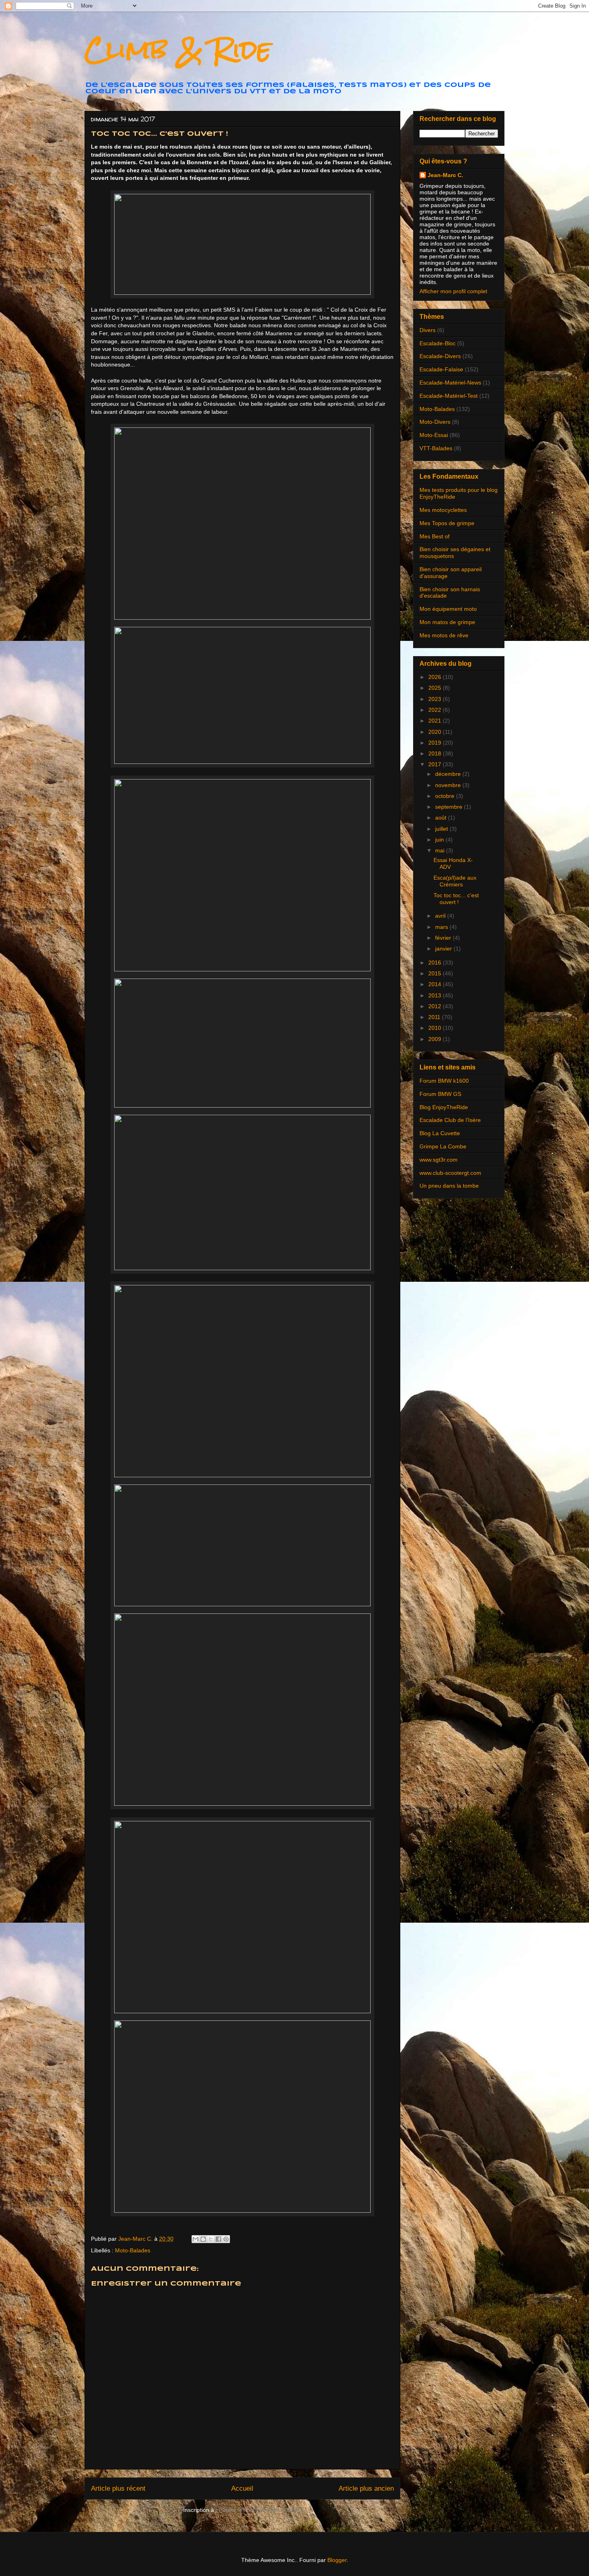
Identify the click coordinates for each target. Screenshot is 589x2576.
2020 (436, 732)
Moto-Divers (435, 422)
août (442, 818)
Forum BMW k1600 (444, 1081)
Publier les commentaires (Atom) (260, 2510)
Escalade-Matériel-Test (449, 396)
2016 (436, 963)
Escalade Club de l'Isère (450, 1120)
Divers (428, 330)
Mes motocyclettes (443, 510)
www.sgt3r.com (439, 1160)
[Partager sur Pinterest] (226, 2239)
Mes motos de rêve (444, 635)
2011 (435, 1017)
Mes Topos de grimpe (447, 523)
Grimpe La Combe (443, 1146)
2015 (436, 973)
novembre (449, 785)
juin (440, 840)
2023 (436, 699)
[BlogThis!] (203, 2239)
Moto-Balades (133, 2250)
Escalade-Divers (440, 356)
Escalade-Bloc (438, 343)
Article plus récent (118, 2488)
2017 (436, 764)
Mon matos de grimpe (447, 622)
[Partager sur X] (211, 2239)
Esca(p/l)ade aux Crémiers (455, 881)
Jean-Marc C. (445, 175)
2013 (436, 995)
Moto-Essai (434, 435)
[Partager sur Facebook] (218, 2239)
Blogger (337, 2560)
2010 (436, 1028)
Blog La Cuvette (440, 1133)
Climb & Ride (178, 49)
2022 (436, 710)
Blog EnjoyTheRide (444, 1107)
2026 (436, 677)
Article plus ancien (366, 2488)
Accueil (242, 2488)
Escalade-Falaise (441, 369)
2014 (436, 984)
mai (441, 850)
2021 (436, 721)
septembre (450, 807)
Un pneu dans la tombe (449, 1186)
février (444, 938)
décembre (449, 774)
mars (442, 927)
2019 (436, 743)
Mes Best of (435, 536)
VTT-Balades (436, 448)
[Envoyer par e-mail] (196, 2239)
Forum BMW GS (440, 1094)
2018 (436, 753)
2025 (436, 688)
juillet (442, 829)
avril (441, 916)
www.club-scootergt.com (450, 1173)
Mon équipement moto (448, 609)
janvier (444, 949)
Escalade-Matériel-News (450, 383)
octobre (446, 796)
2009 (436, 1039)
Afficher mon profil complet (453, 291)
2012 (436, 1006)
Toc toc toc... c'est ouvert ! (456, 899)
